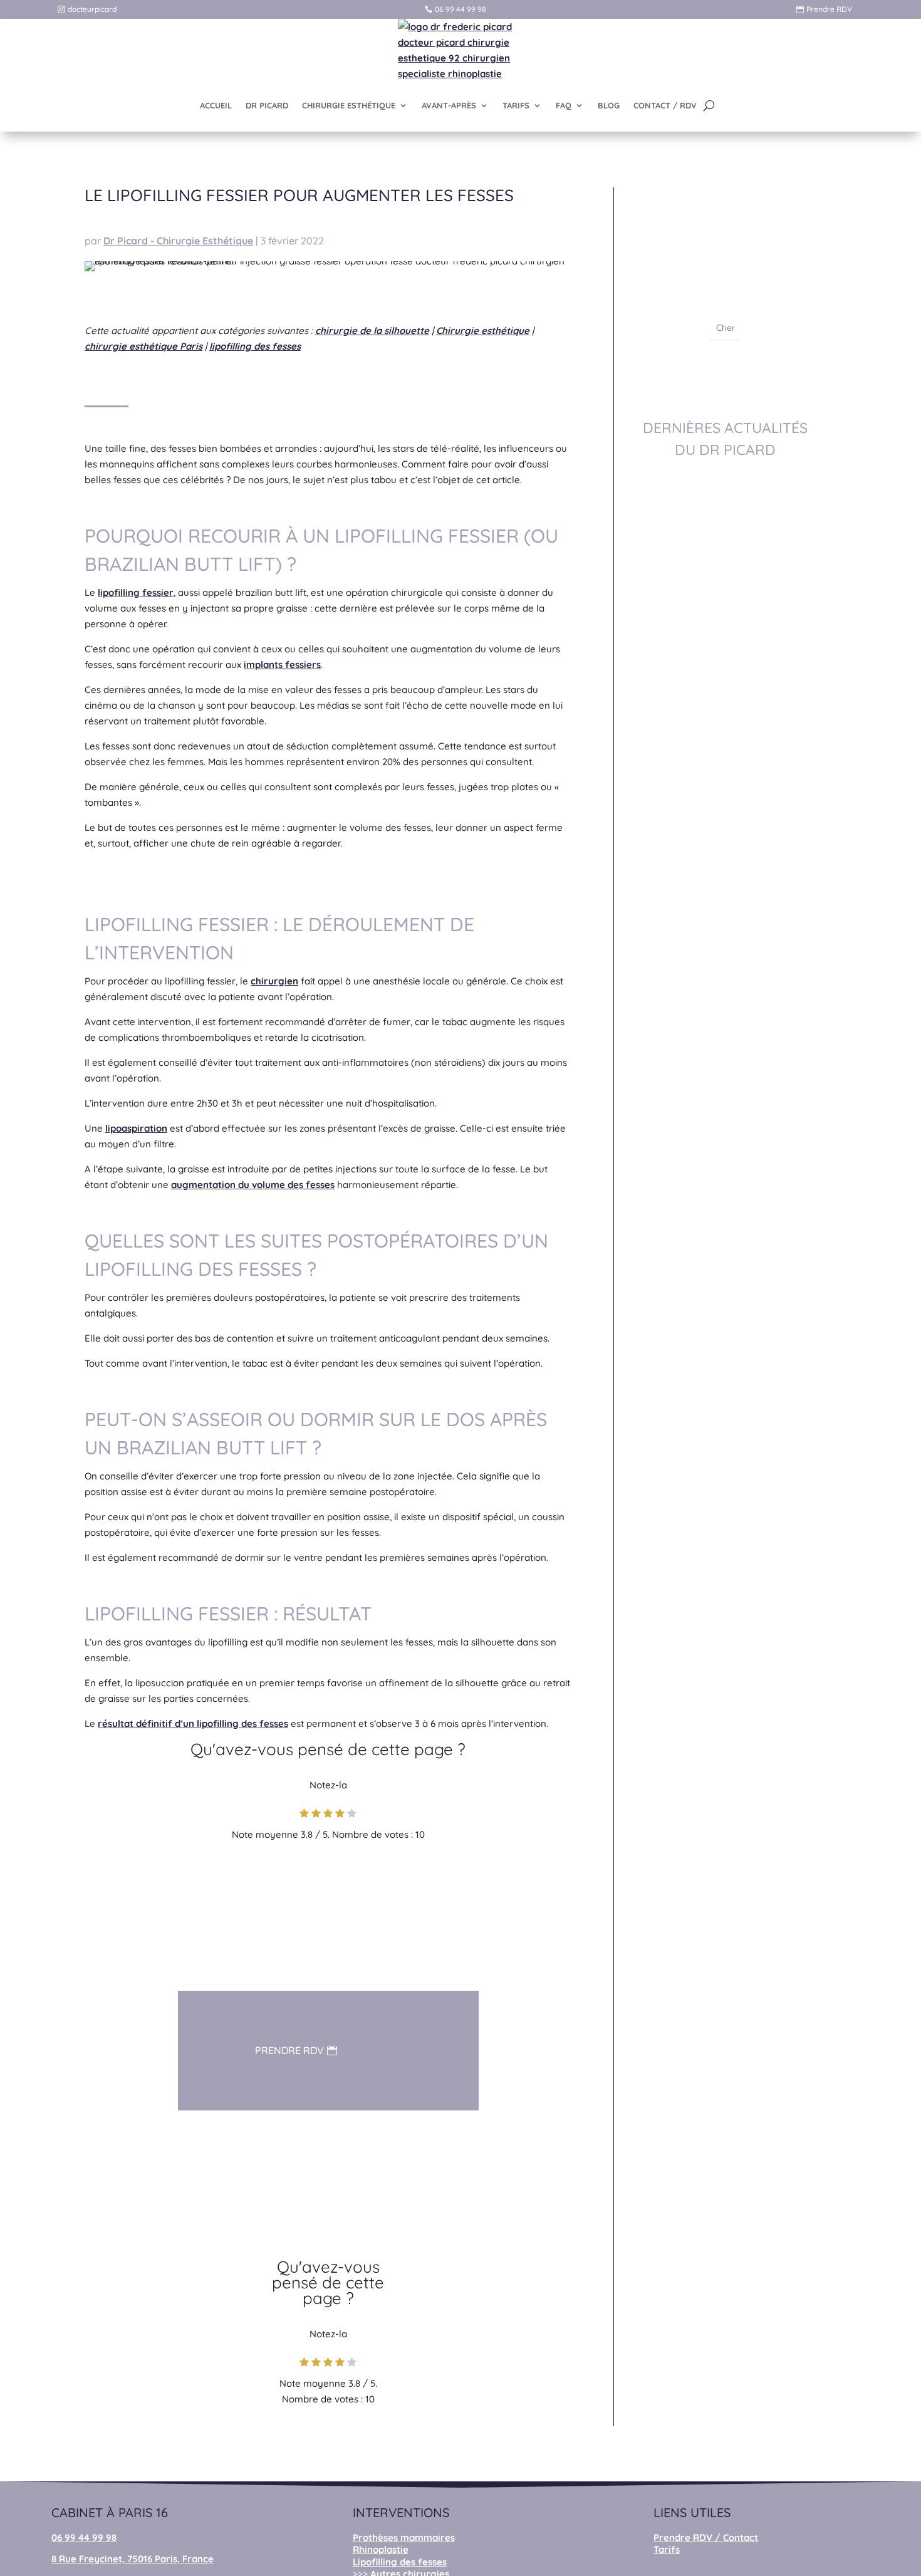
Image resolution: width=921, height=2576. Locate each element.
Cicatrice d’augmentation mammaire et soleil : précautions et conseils (725, 561)
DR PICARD (267, 105)
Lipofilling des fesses (400, 2562)
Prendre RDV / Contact (706, 2537)
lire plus (725, 619)
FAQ (564, 105)
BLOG (609, 105)
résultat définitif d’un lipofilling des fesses (193, 1723)
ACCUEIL (216, 105)
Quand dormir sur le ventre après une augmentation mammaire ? (725, 1253)
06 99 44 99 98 (460, 9)
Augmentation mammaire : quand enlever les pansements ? (725, 1074)
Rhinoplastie (381, 2549)
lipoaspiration (136, 1128)
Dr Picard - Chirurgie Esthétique (178, 241)
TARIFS (516, 105)
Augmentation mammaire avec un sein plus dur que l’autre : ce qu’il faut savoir (725, 1798)
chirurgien (274, 981)
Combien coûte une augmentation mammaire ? (725, 732)
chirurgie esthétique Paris (143, 346)
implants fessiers (282, 665)
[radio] (304, 1815)
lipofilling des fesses (255, 346)
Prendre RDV (829, 9)
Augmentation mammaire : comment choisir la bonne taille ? (725, 903)
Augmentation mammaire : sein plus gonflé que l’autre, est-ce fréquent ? (725, 1432)
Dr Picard (703, 599)
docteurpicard (92, 9)
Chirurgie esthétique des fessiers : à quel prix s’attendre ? (725, 1603)
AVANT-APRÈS (449, 105)
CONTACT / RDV (665, 105)
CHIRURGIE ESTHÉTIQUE (349, 105)
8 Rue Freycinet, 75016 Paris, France (133, 2559)
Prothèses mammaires (404, 2537)
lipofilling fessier (136, 592)
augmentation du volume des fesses (253, 1185)
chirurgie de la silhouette (372, 331)
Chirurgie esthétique (483, 331)
